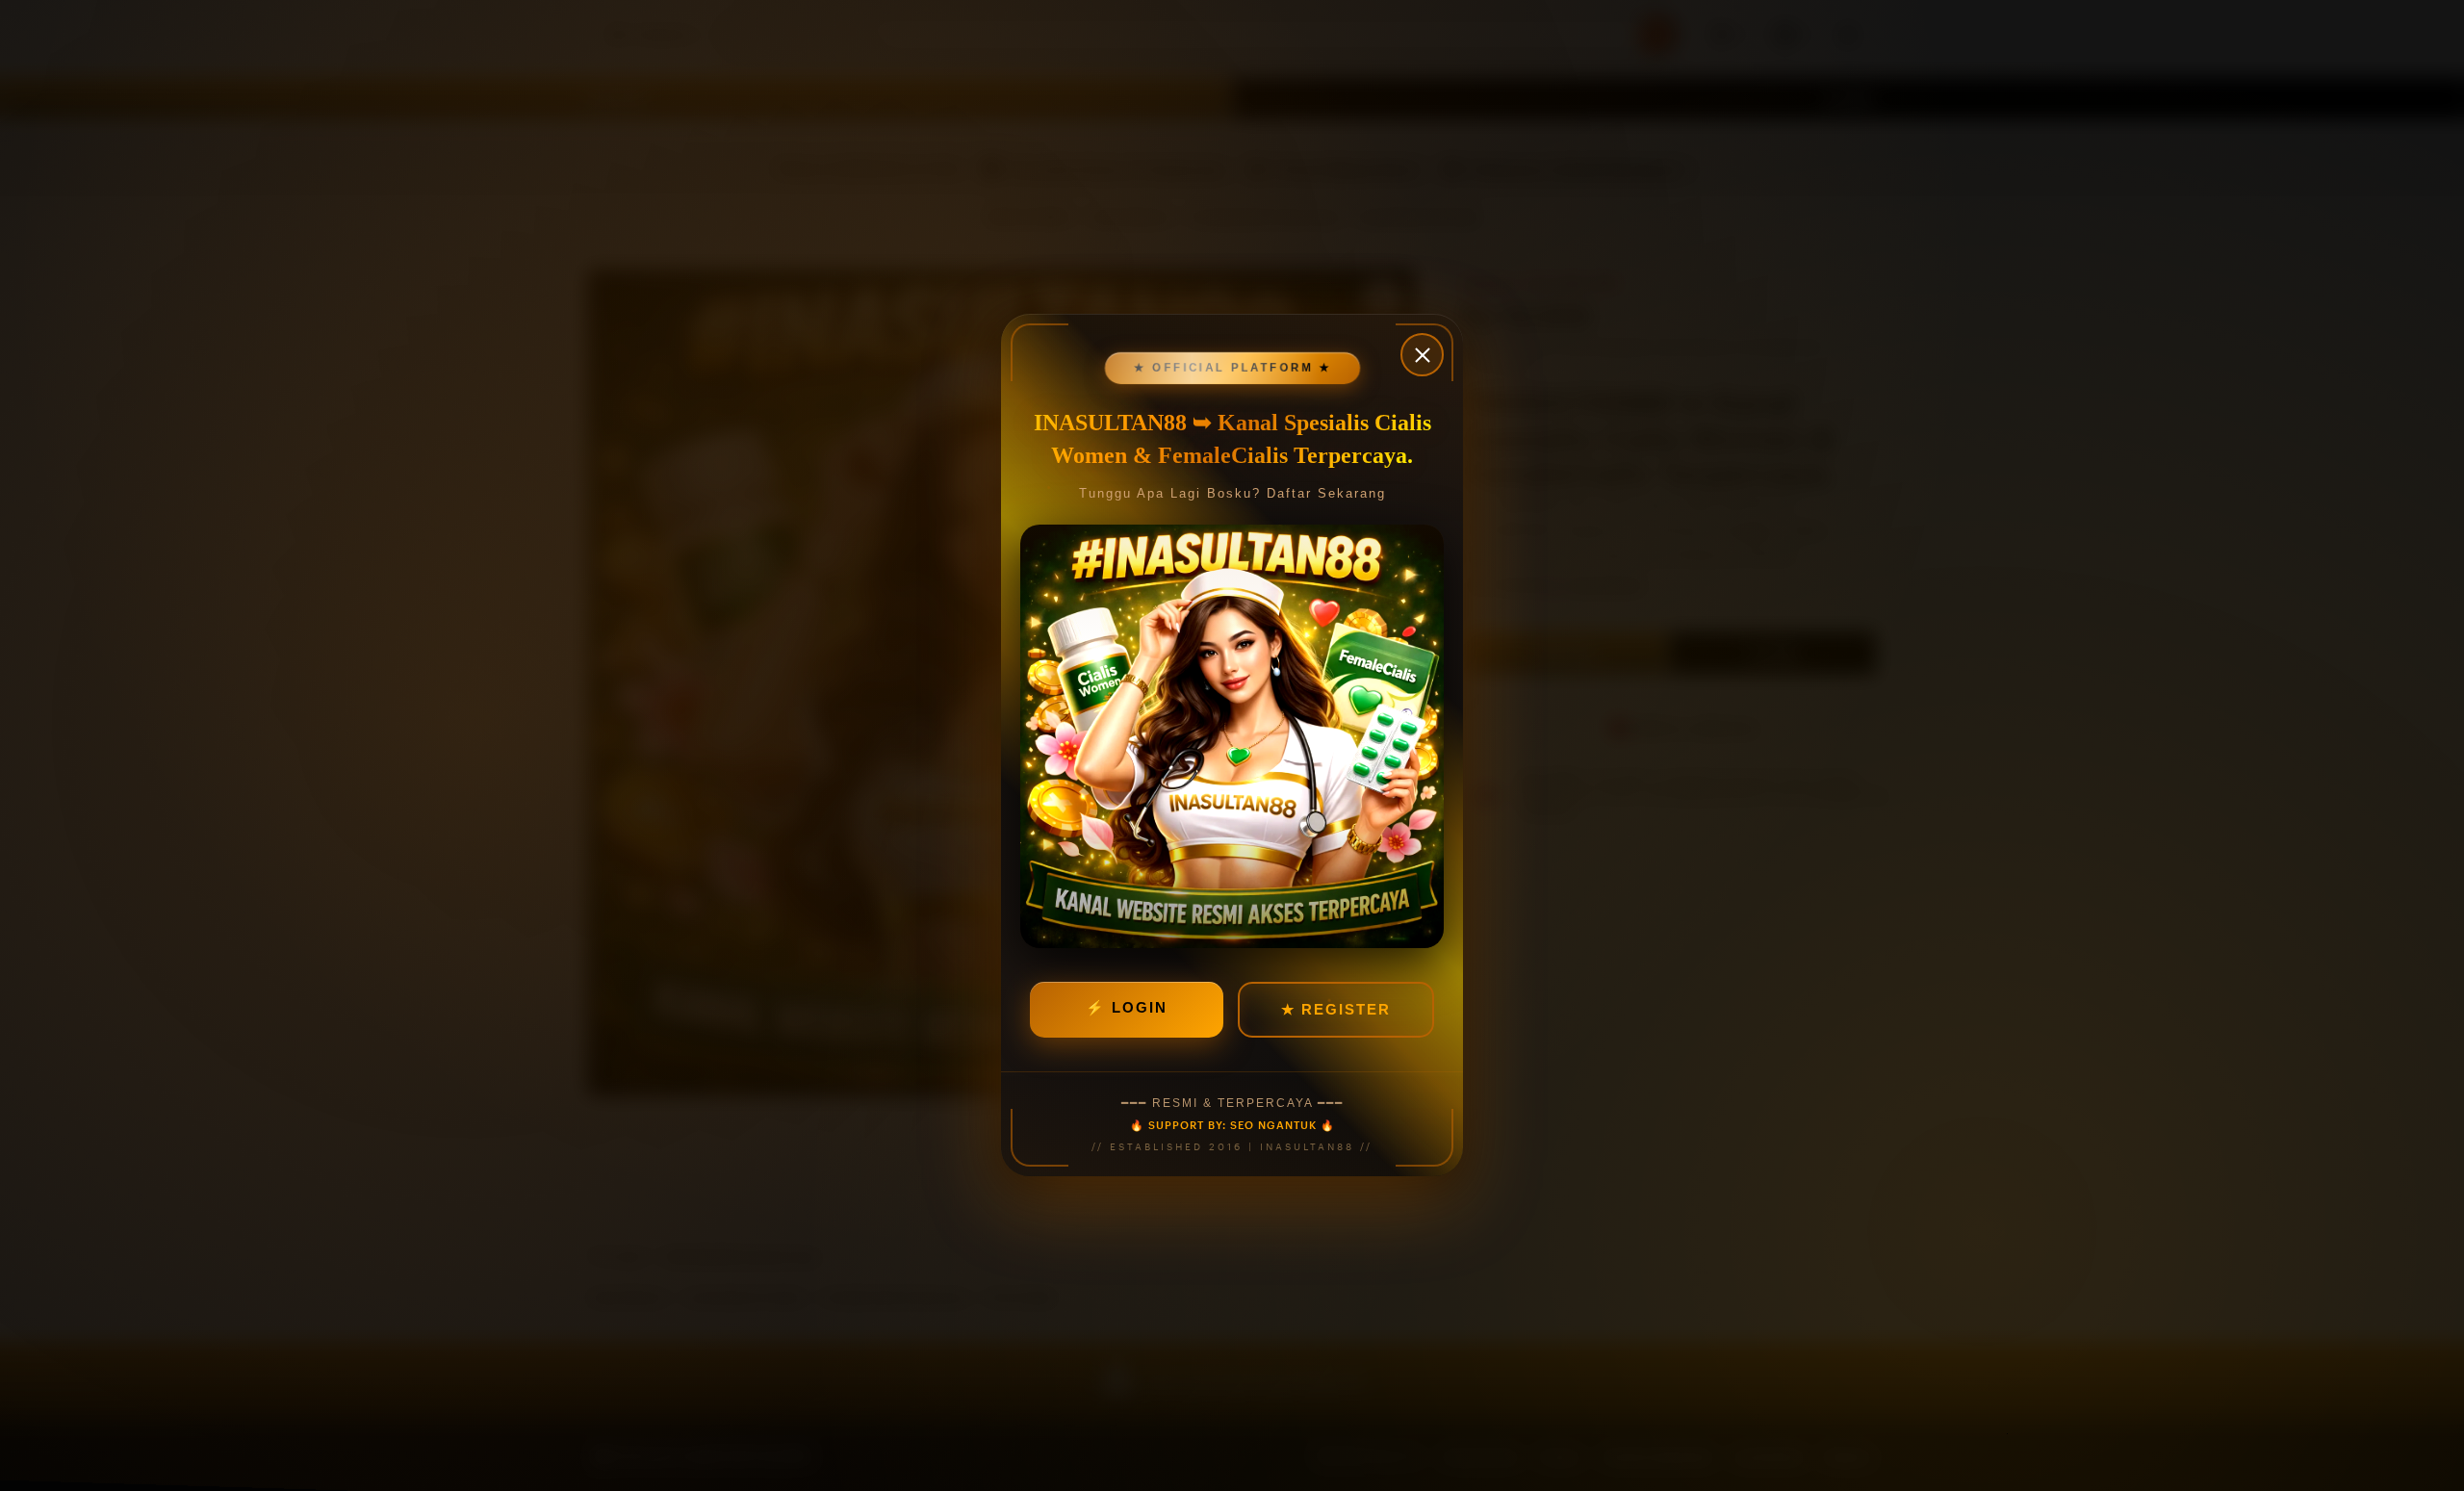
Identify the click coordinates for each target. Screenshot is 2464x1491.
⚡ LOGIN (1127, 1008)
